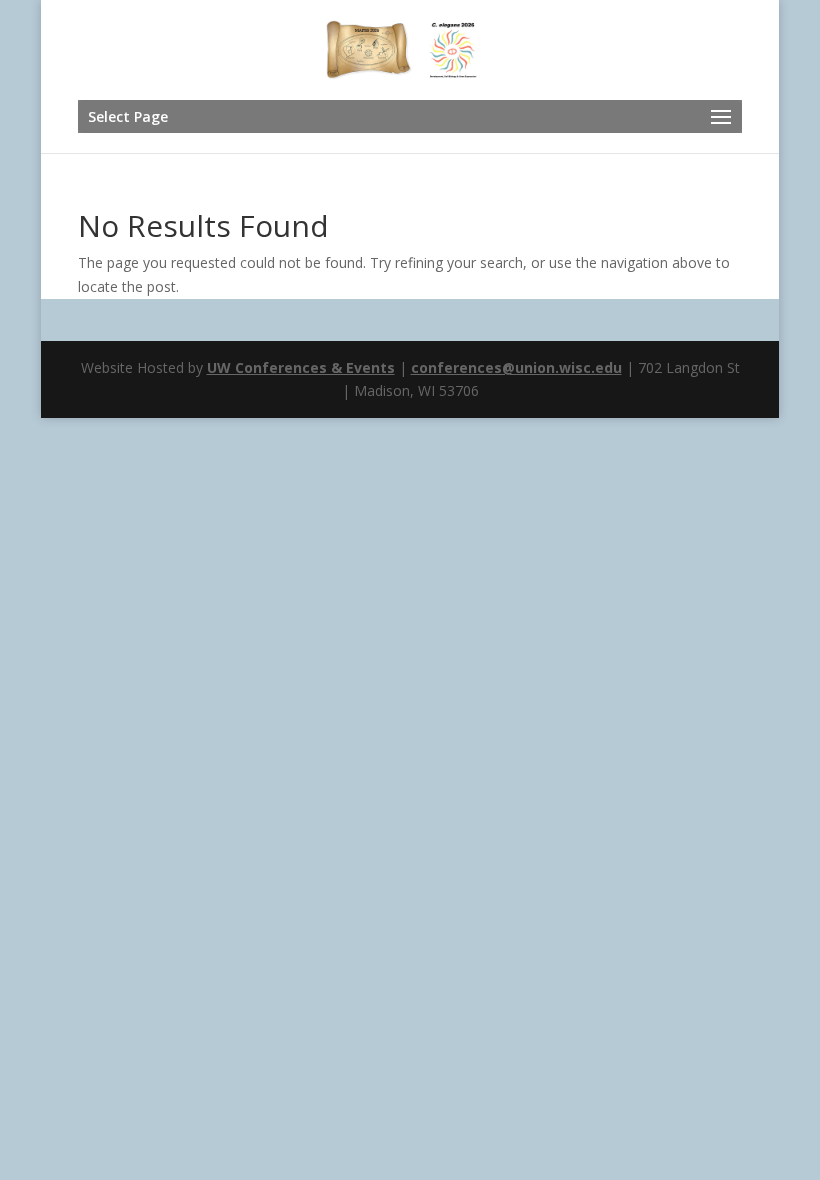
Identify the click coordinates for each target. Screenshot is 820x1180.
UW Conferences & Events (301, 367)
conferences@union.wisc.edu (516, 367)
